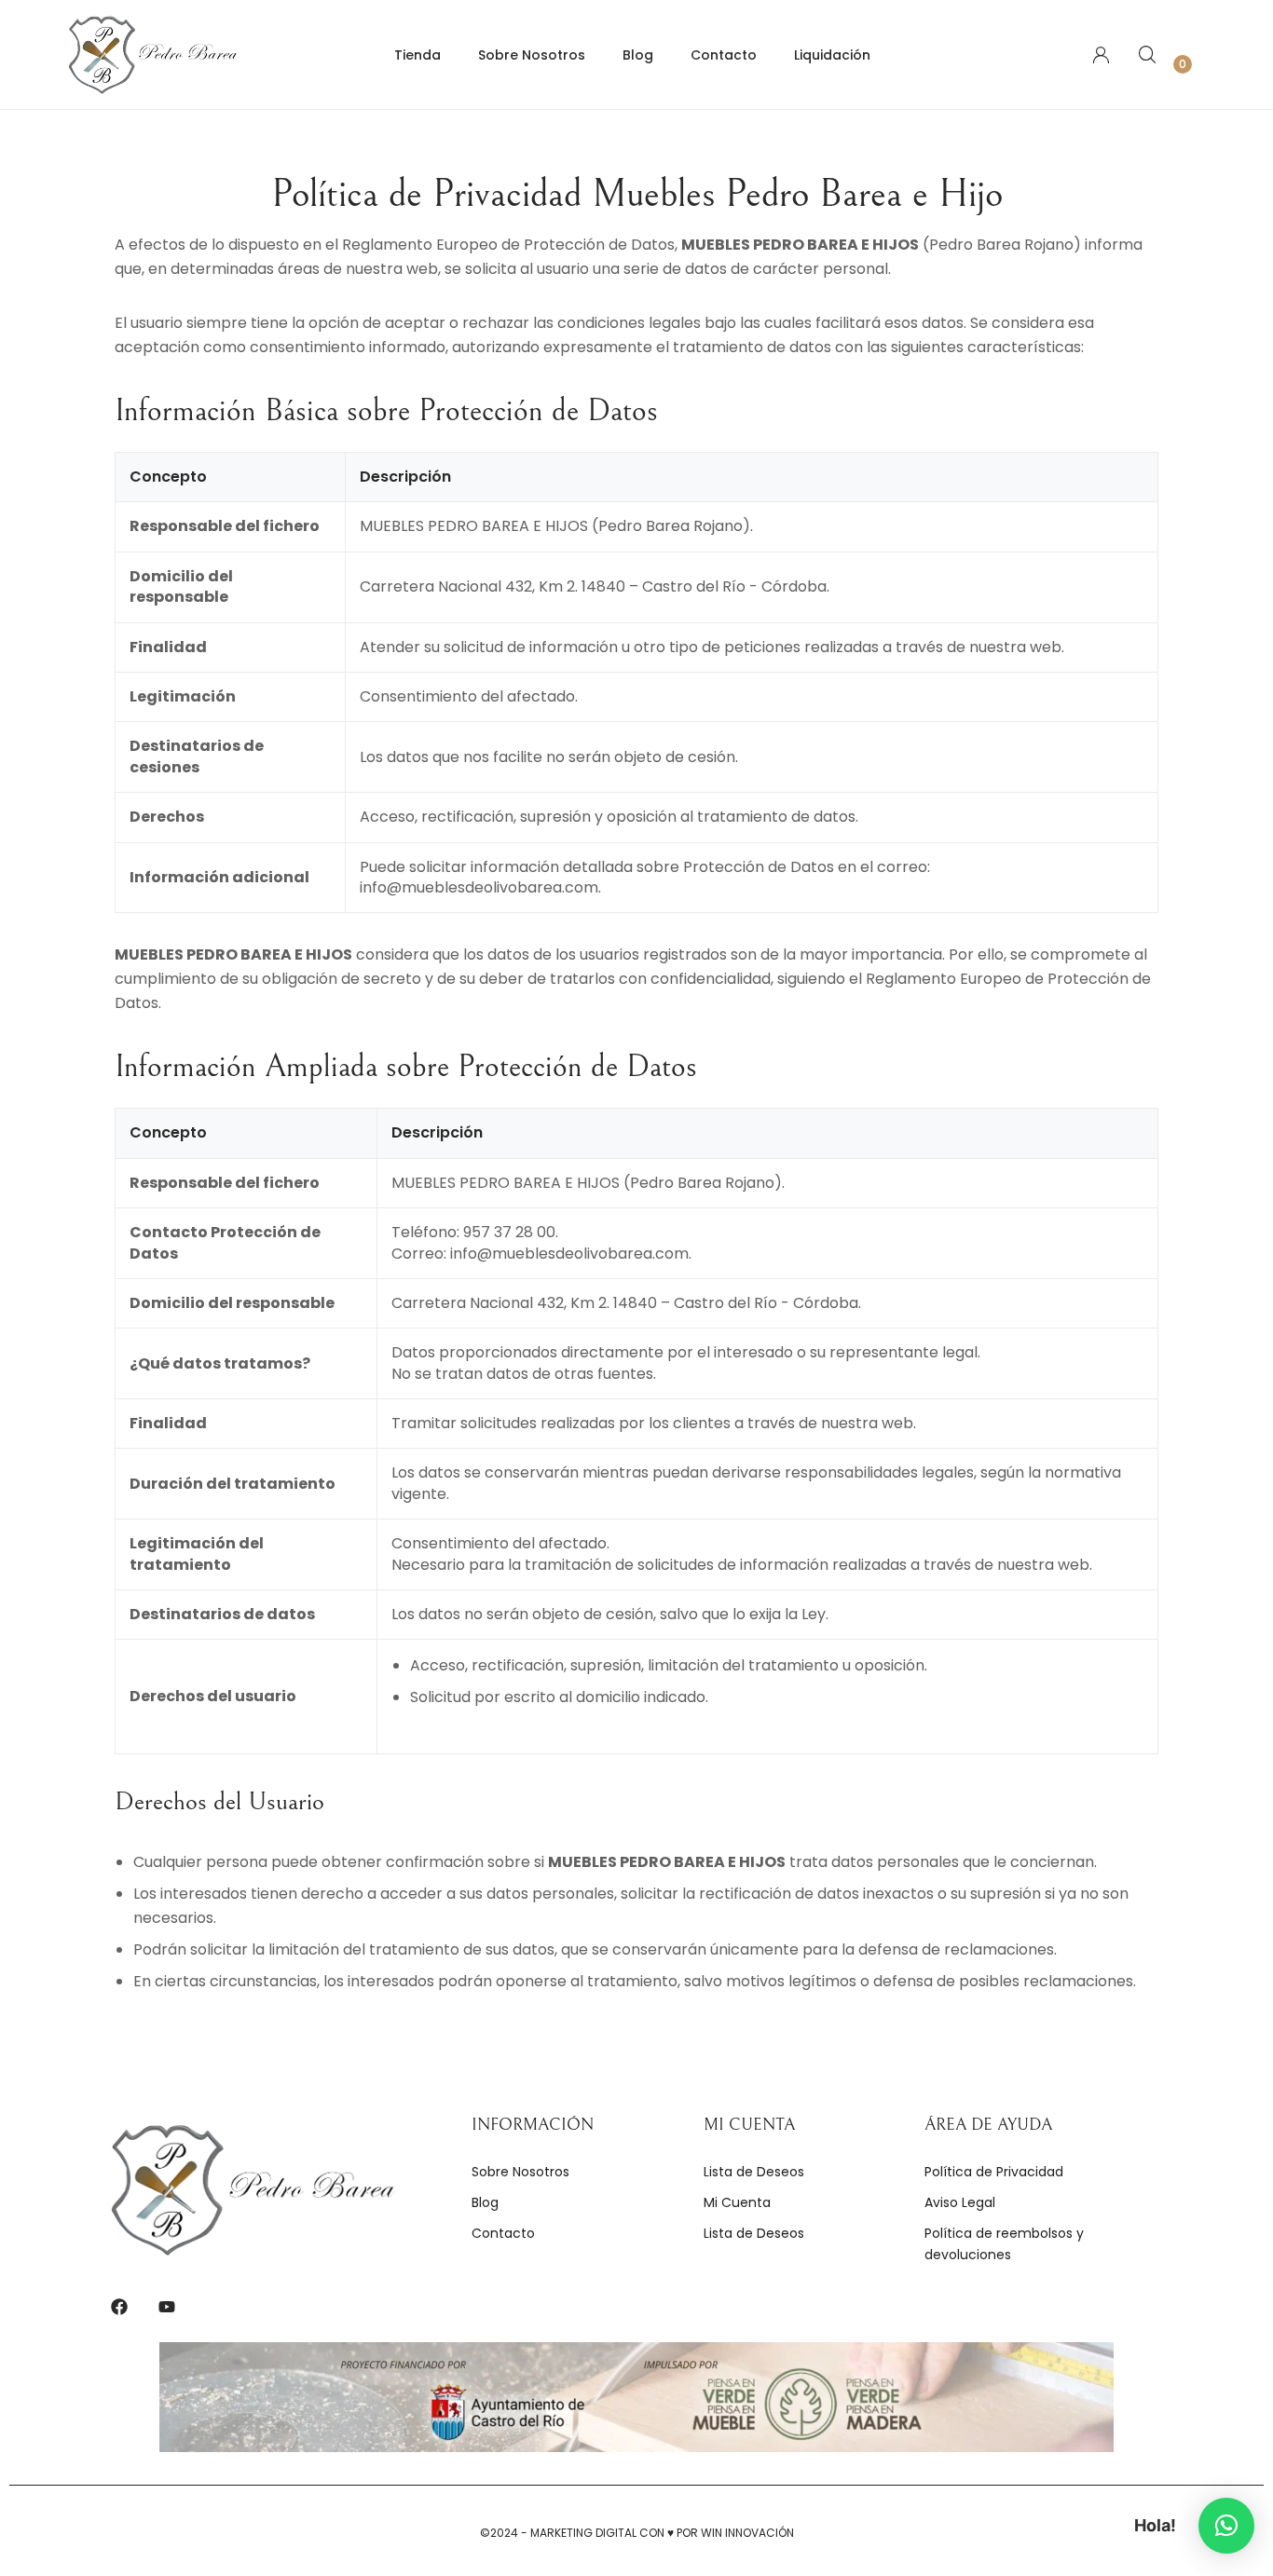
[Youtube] (167, 2307)
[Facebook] (119, 2307)
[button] (1226, 2526)
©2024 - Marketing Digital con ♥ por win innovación (637, 2533)
